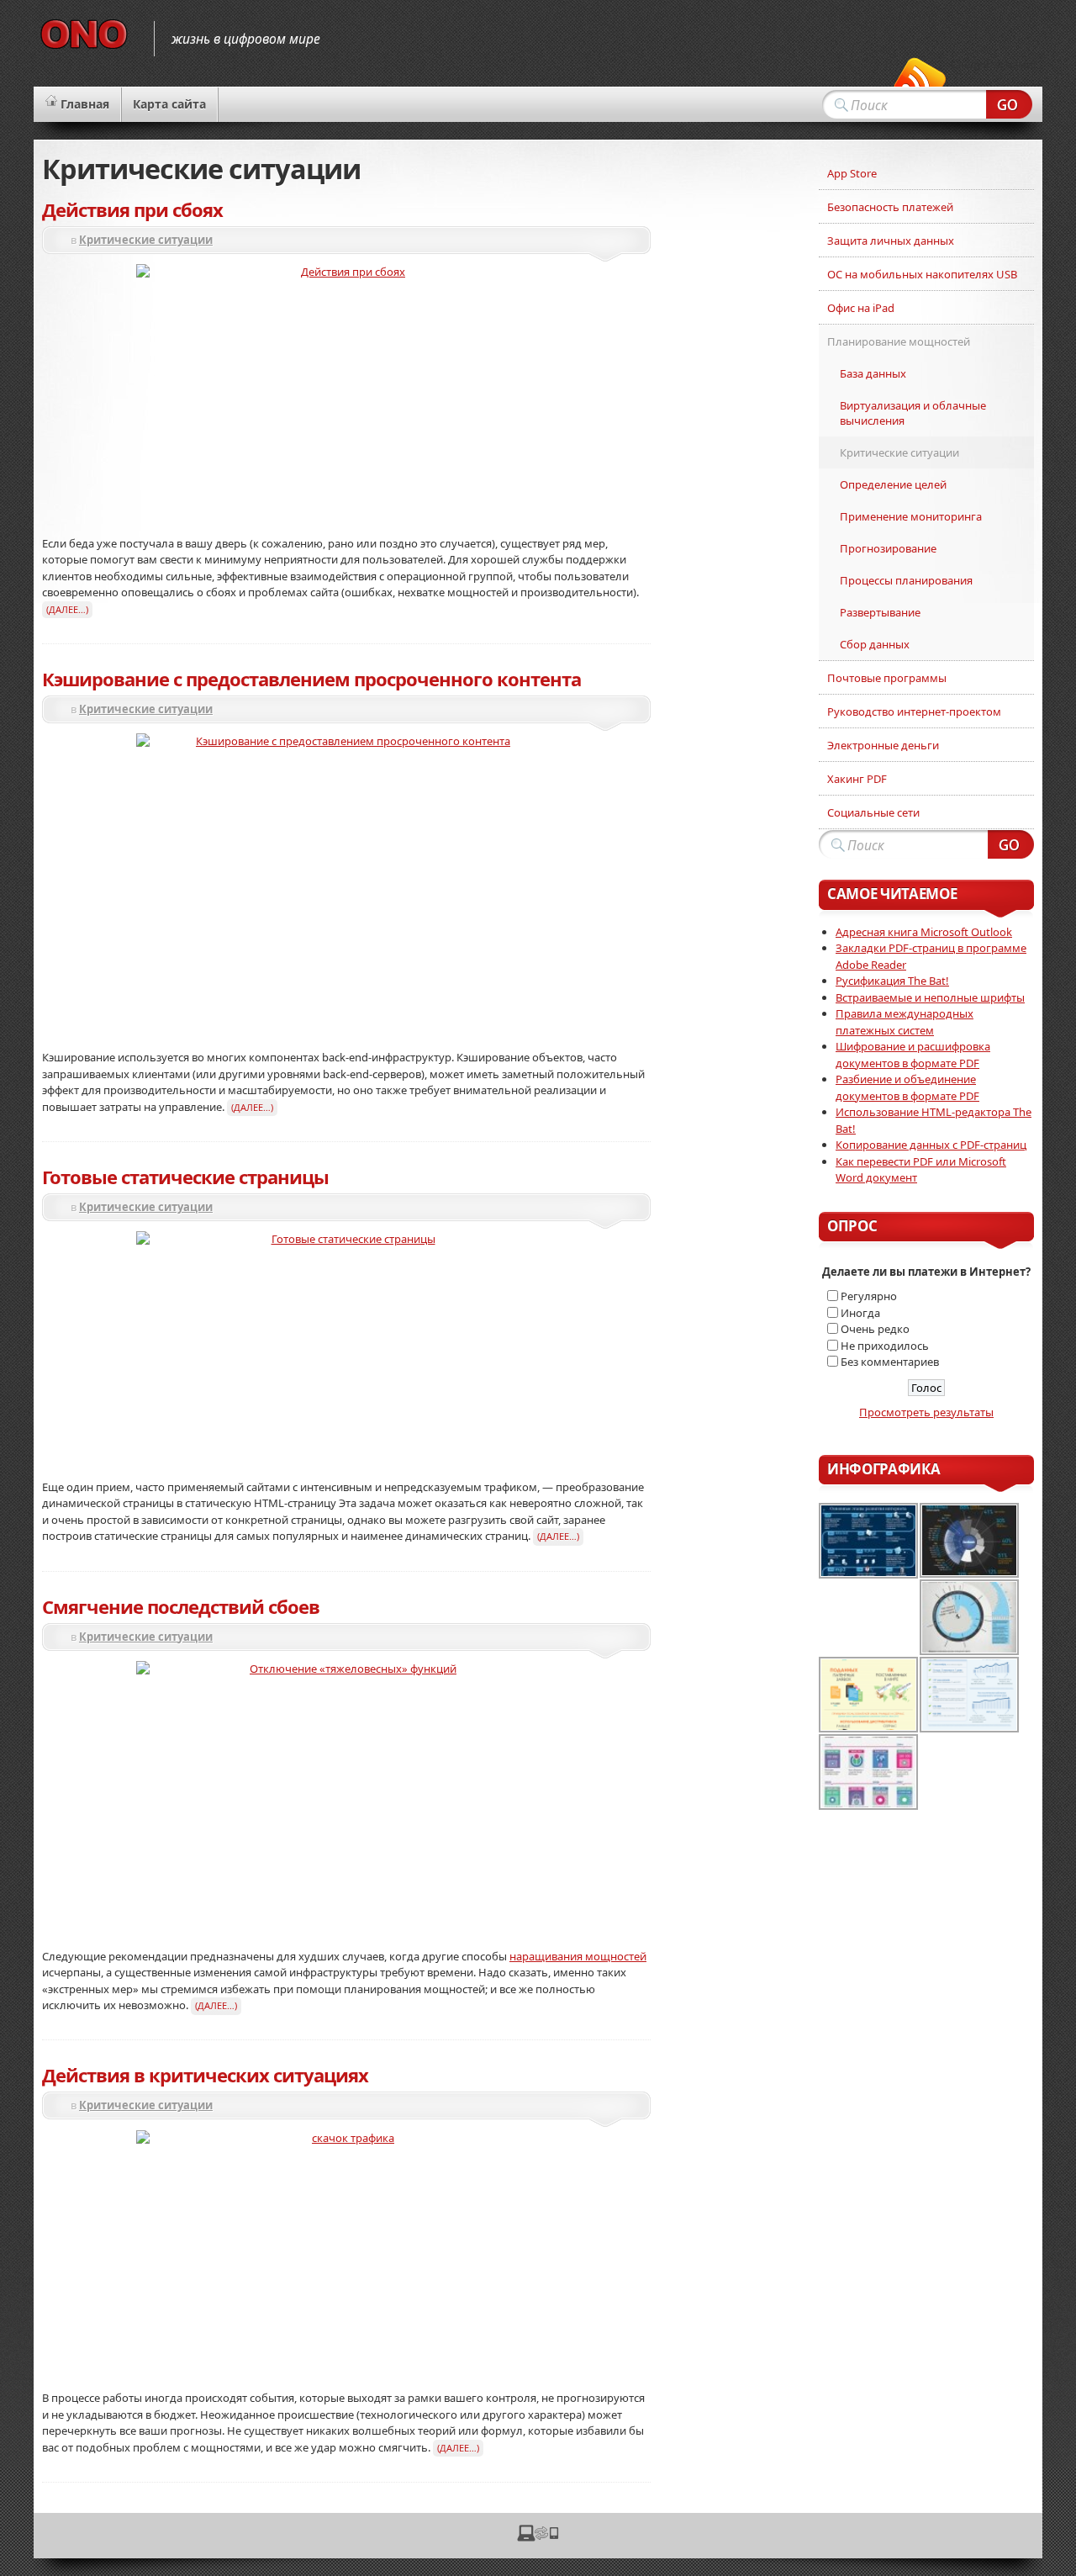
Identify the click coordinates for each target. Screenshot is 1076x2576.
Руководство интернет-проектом (914, 711)
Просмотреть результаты (926, 1412)
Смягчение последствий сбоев (181, 1606)
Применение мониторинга (911, 516)
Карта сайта (169, 104)
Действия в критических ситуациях (205, 2075)
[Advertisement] (735, 410)
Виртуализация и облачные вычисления (913, 413)
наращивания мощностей (578, 1956)
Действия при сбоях (132, 209)
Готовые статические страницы (185, 1177)
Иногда (860, 1313)
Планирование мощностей (899, 341)
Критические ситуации (146, 240)
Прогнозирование (888, 548)
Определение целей (893, 484)
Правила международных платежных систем (905, 1022)
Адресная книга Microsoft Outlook (924, 932)
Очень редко (875, 1329)
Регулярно (869, 1296)
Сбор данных (875, 644)
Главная (85, 104)
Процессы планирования (906, 580)
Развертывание (880, 612)
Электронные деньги (883, 745)
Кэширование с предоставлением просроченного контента (311, 679)
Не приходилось (885, 1346)
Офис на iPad (861, 308)
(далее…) (67, 609)
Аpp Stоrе (852, 173)
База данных (873, 373)
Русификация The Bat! (892, 981)
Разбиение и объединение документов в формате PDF (907, 1087)
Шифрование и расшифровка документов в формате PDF (913, 1055)
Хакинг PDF (857, 779)
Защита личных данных (891, 241)
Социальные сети (873, 812)
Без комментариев (890, 1362)
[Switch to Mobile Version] (538, 2537)
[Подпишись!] (920, 83)
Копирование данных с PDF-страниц (931, 1145)
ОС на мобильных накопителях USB (922, 274)
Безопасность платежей (890, 207)
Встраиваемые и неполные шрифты (930, 997)
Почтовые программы (887, 678)
